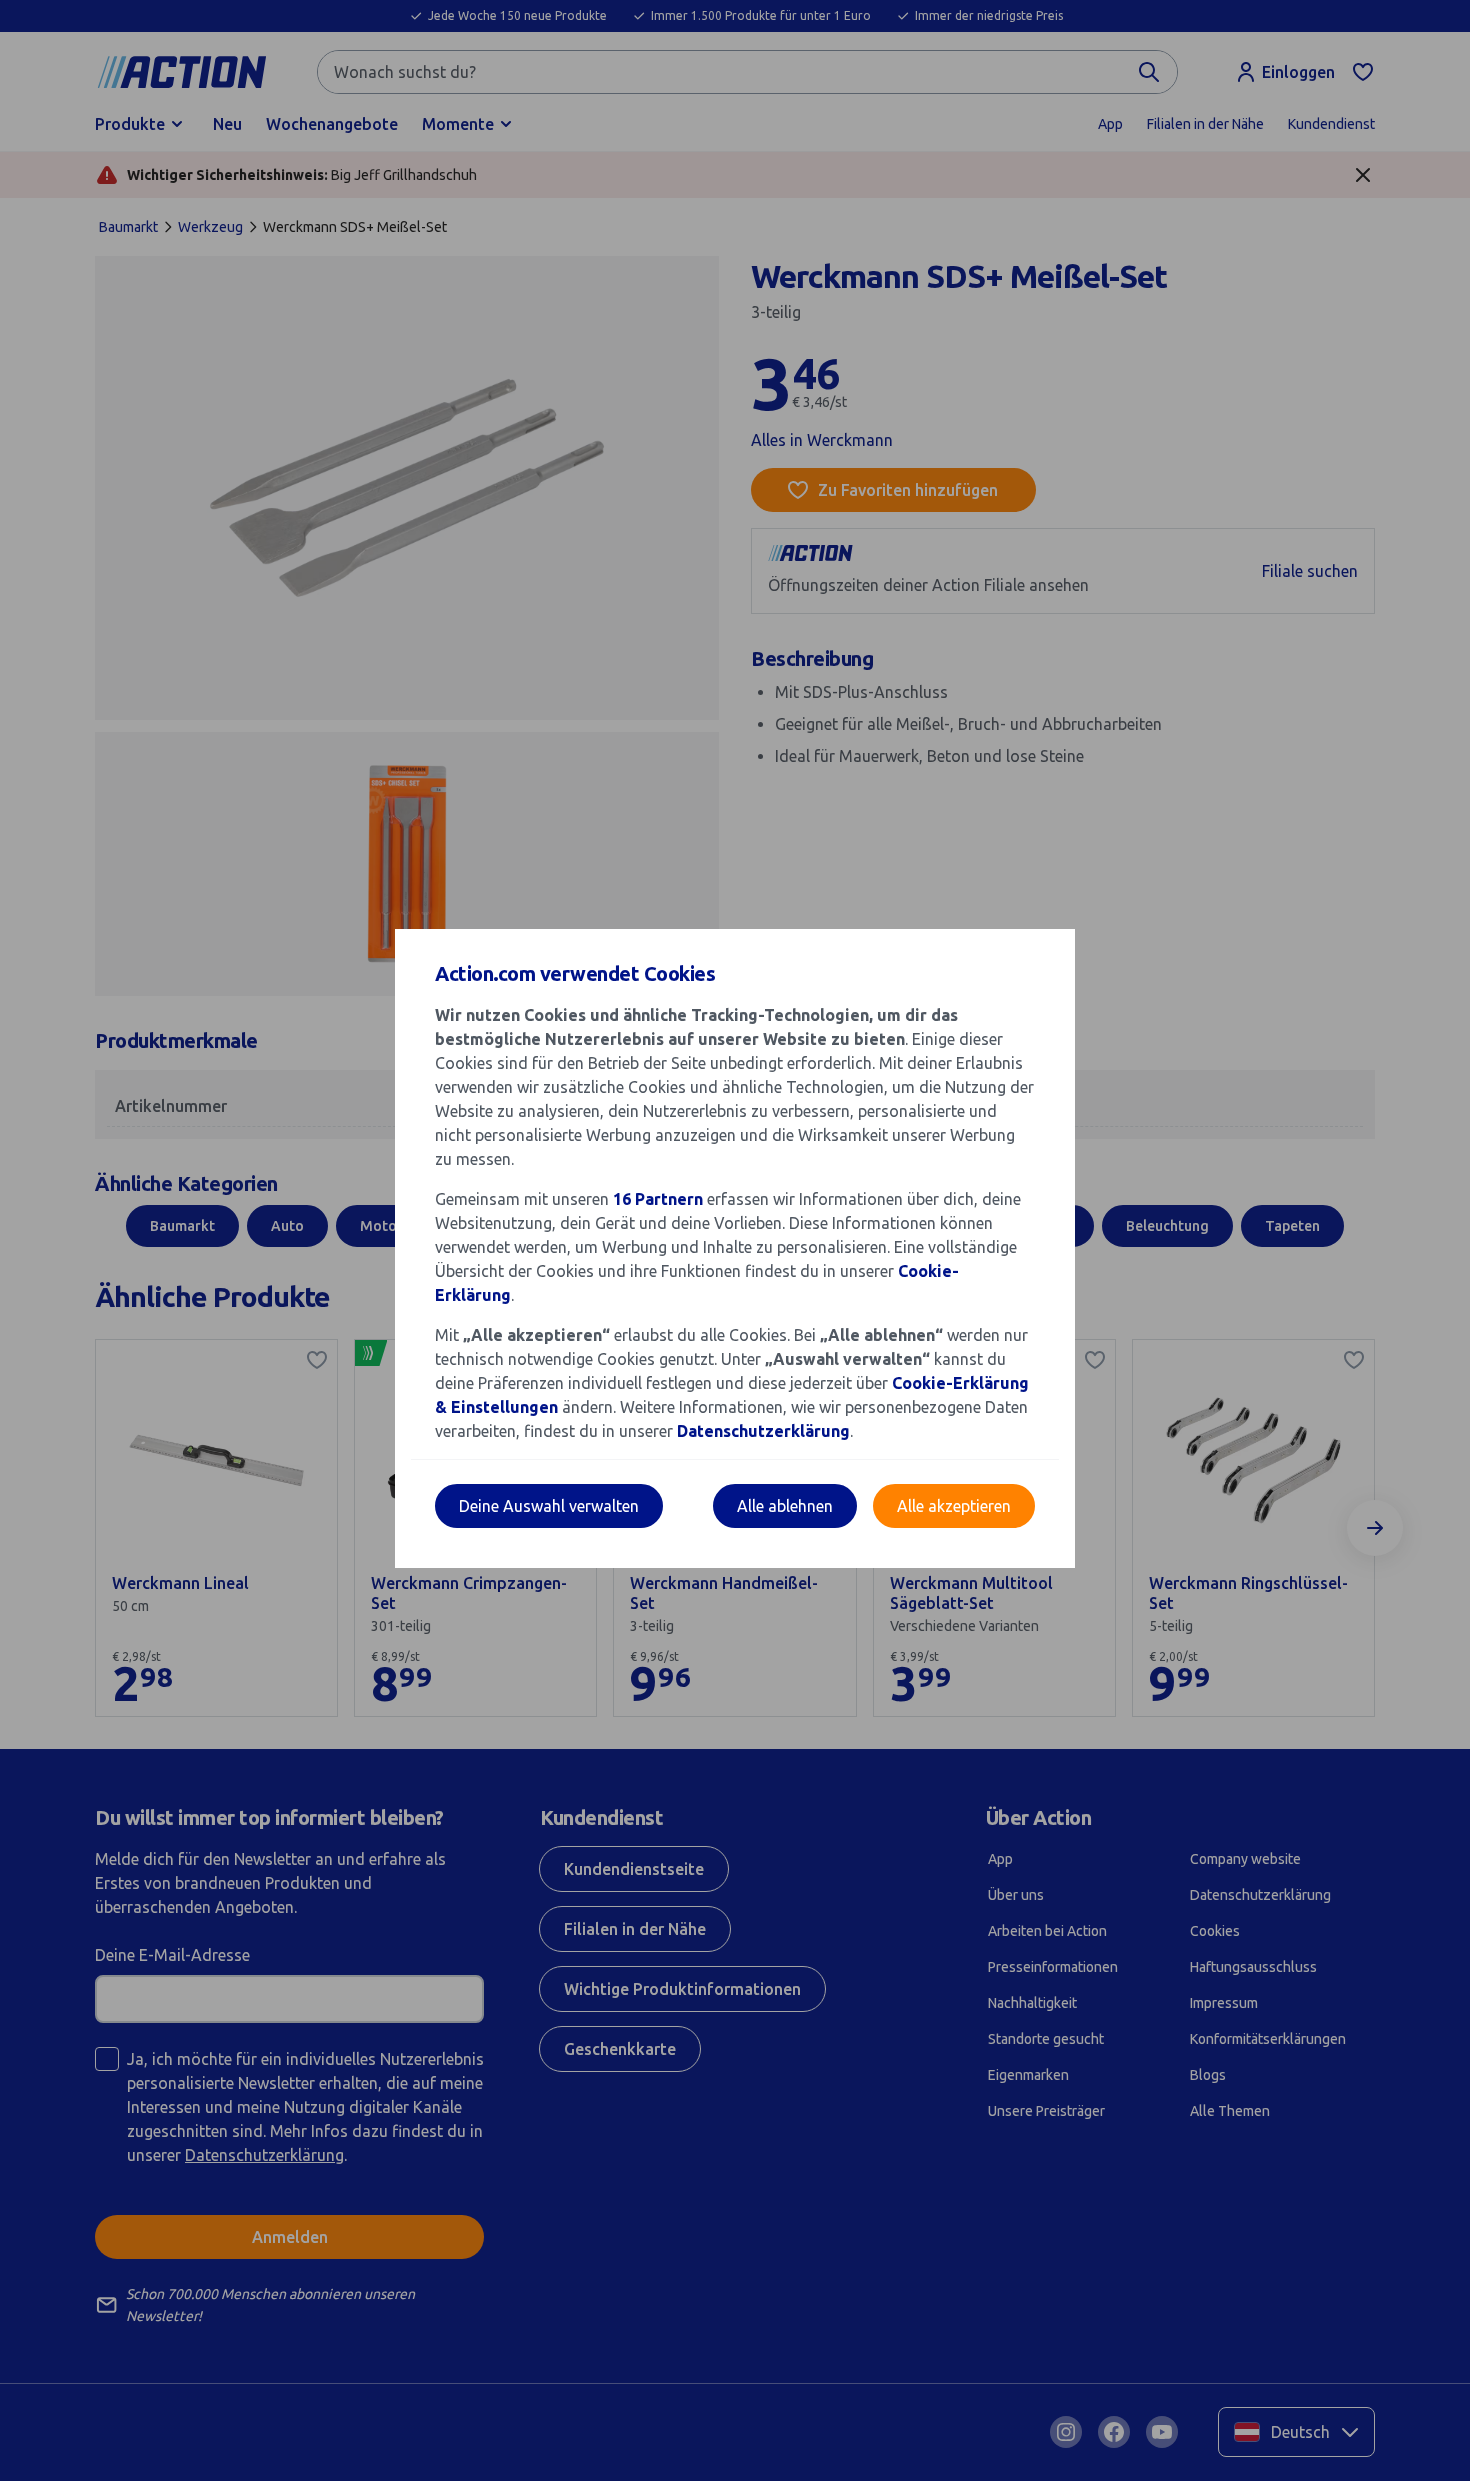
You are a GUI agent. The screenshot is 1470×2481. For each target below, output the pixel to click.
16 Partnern (658, 1199)
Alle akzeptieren (954, 1506)
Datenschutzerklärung (763, 1431)
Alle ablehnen (785, 1506)
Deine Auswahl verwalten (549, 1506)
